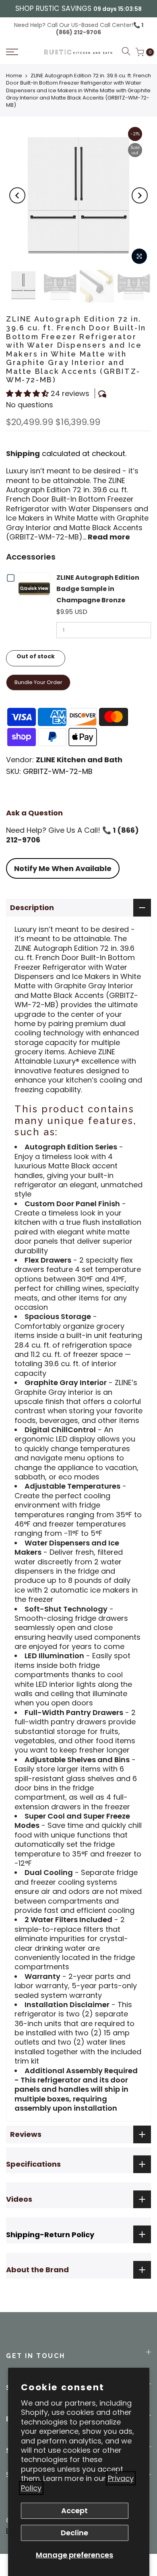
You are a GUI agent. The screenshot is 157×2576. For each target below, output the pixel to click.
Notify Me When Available (63, 868)
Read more (108, 537)
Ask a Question (34, 813)
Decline (74, 2533)
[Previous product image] (17, 195)
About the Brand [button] (37, 2270)
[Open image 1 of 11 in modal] (139, 256)
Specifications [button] (33, 2164)
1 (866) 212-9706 (100, 29)
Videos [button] (19, 2199)
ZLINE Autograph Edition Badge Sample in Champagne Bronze (98, 589)
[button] (22, 52)
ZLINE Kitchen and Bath (79, 760)
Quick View (36, 588)
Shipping (23, 453)
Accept (74, 2511)
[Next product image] (140, 195)
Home (14, 76)
